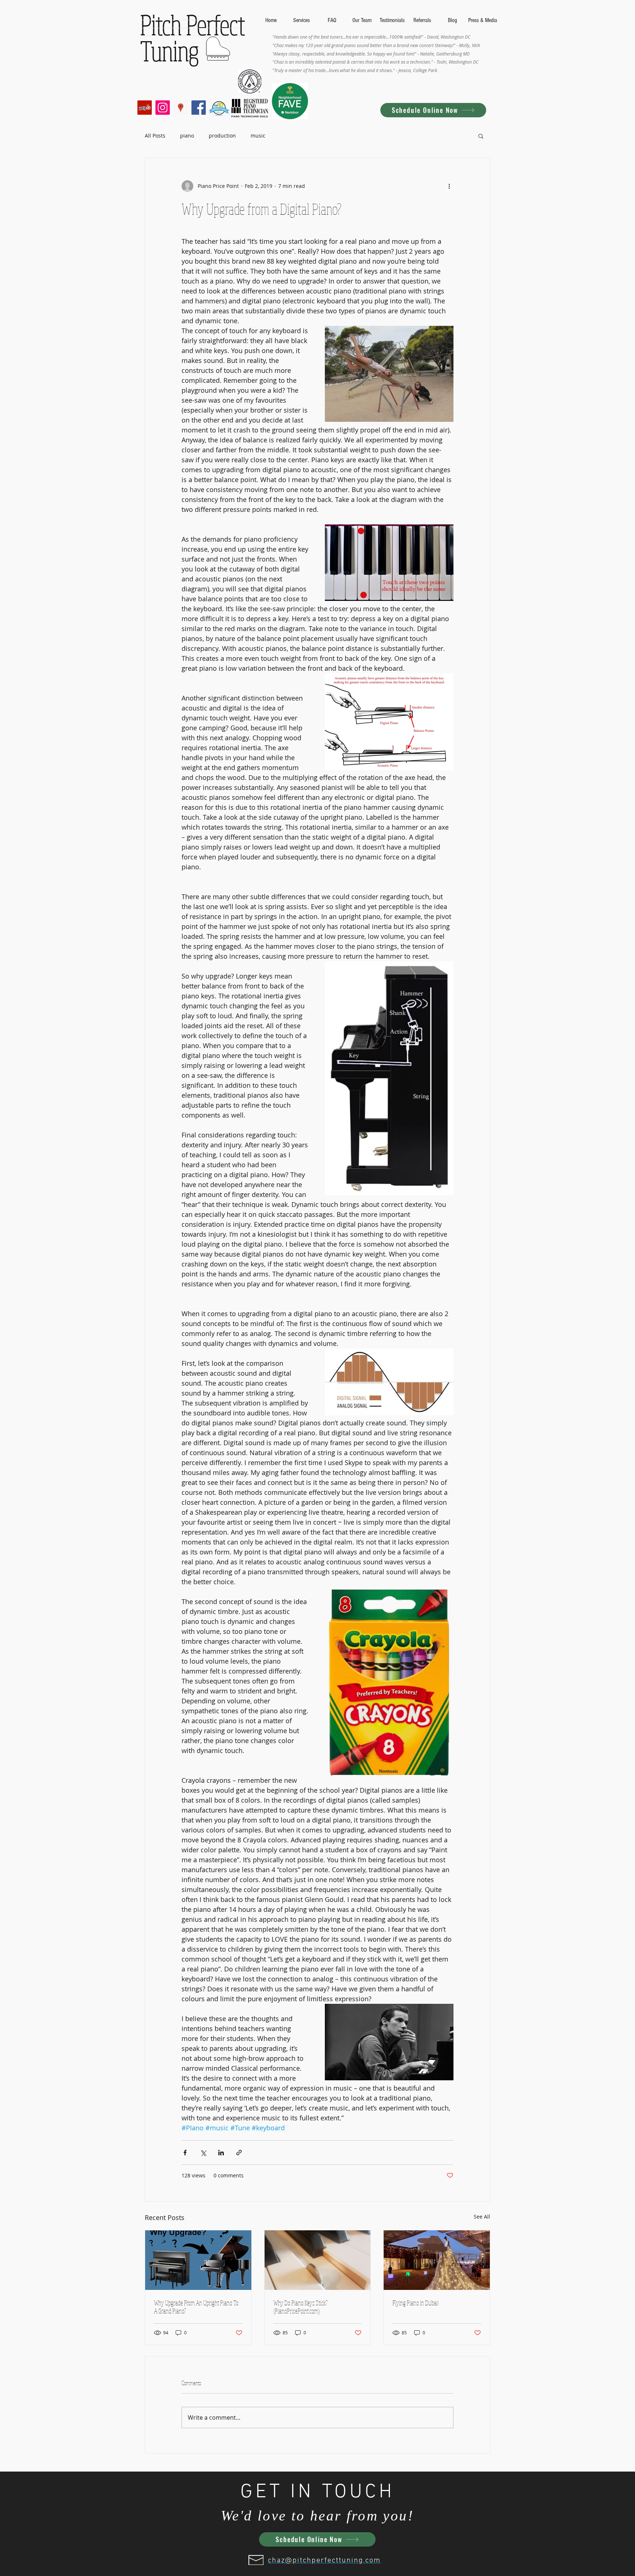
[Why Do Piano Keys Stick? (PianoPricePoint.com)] (318, 2260)
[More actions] (449, 186)
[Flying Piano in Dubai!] (437, 2260)
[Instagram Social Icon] (163, 108)
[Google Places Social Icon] (181, 108)
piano (187, 136)
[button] (481, 136)
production (222, 136)
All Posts (155, 136)
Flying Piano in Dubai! (416, 2303)
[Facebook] (199, 108)
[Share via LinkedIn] (221, 2153)
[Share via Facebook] (185, 2153)
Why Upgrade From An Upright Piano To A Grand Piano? (196, 2307)
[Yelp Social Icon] (145, 108)
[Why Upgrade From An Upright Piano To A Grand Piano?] (198, 2260)
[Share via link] (239, 2153)
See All (482, 2217)
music (258, 136)
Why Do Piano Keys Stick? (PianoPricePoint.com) (300, 2307)
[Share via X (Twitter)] (203, 2153)
